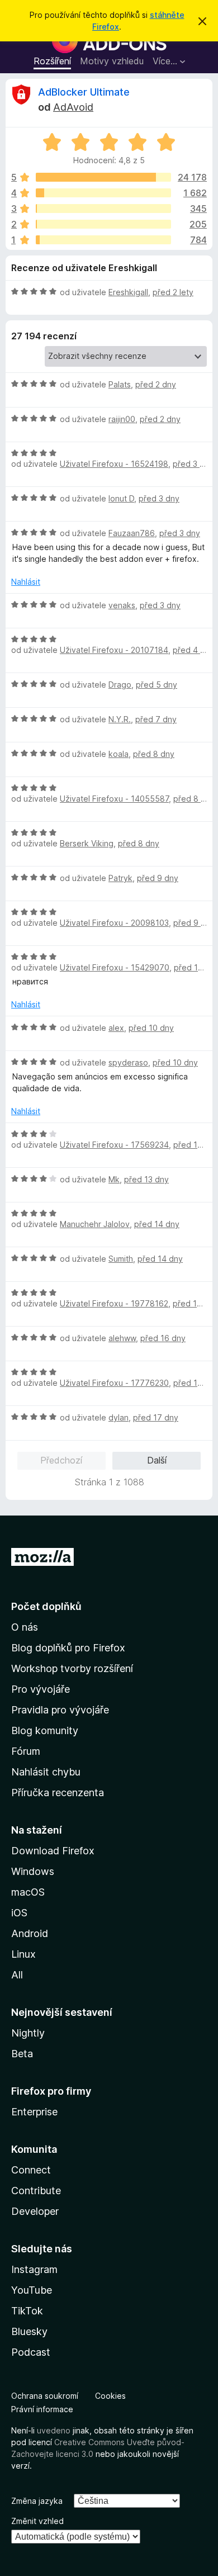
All (17, 1975)
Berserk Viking (87, 843)
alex (116, 1028)
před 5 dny (157, 685)
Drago (120, 685)
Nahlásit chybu (46, 1772)
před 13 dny (146, 1179)
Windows (33, 1871)
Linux (23, 1954)
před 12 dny (196, 1145)
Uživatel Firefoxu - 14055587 (114, 799)
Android (30, 1933)
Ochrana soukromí (45, 2396)
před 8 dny (154, 754)
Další (157, 1460)
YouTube (32, 2290)
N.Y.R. (120, 719)
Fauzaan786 (132, 533)
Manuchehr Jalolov (95, 1224)
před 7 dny (156, 719)
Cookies (110, 2396)
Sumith (121, 1259)
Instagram (34, 2269)
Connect (31, 2170)
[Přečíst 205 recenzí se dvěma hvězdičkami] (103, 224)
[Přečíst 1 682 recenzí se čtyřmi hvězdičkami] (103, 193)
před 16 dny (163, 1338)
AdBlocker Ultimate (84, 92)
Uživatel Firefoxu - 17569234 (114, 1145)
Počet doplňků (46, 1606)
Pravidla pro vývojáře (60, 1710)
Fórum (26, 1751)
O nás (25, 1627)
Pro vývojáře (41, 1689)
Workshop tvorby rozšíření (72, 1668)
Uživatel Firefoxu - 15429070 (115, 967)
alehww (122, 1338)
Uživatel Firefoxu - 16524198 (114, 464)
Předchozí (61, 1460)
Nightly (28, 2033)
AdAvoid (73, 107)
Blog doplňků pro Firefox (68, 1648)
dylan (119, 1417)
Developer (35, 2211)
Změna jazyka (37, 2501)
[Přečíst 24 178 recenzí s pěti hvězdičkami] (103, 177)
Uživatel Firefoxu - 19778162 (114, 1303)
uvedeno (55, 2430)
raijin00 (122, 419)
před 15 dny (195, 1303)
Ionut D (121, 498)
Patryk (120, 878)
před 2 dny (156, 384)
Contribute (36, 2191)
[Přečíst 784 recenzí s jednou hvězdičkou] (103, 240)
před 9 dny (158, 878)
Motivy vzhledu (112, 61)
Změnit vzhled (37, 2521)
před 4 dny (193, 650)
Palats (120, 384)
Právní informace (42, 2409)
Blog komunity (45, 1730)
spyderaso (128, 1062)
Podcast (31, 2352)
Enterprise (34, 2112)
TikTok (27, 2311)
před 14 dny (157, 1224)
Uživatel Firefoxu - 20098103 (114, 923)
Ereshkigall (128, 292)
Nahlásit (26, 582)
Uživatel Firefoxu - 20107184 (114, 650)
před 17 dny (156, 1417)
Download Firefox (53, 1851)
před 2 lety (173, 292)
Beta (22, 2054)
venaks (122, 605)
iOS (19, 1913)
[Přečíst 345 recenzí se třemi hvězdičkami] (103, 209)
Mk (114, 1179)
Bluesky (29, 2331)
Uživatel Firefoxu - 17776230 (114, 1383)
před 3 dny (193, 464)
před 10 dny (151, 1028)
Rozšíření (52, 61)
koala (119, 754)
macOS (28, 1892)
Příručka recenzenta (58, 1793)
